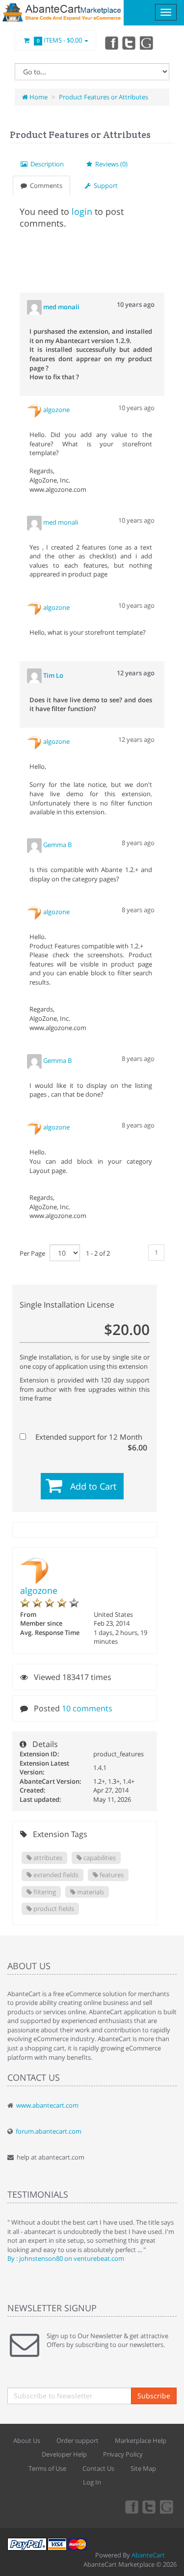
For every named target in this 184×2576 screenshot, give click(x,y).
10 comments (87, 1708)
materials (90, 1892)
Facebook (111, 43)
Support (104, 185)
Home (38, 97)
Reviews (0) (110, 164)
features (111, 1875)
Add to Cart (93, 1486)
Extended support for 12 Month (90, 1437)
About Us (27, 2440)
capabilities (99, 1858)
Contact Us (98, 2468)
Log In (92, 2482)
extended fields (55, 1875)
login (82, 211)
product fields (53, 1909)
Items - (60, 40)
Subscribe (154, 2396)
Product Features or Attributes (104, 97)
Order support (78, 2440)
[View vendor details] (35, 410)
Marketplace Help (141, 2440)
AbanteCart (148, 2555)
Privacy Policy (123, 2454)
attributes (47, 1858)
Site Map (143, 2468)
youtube (147, 43)
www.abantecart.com (47, 2105)
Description (46, 164)
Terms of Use (47, 2468)
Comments (45, 185)
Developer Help (64, 2454)
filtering (44, 1892)
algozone (39, 1590)
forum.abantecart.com (49, 2131)
